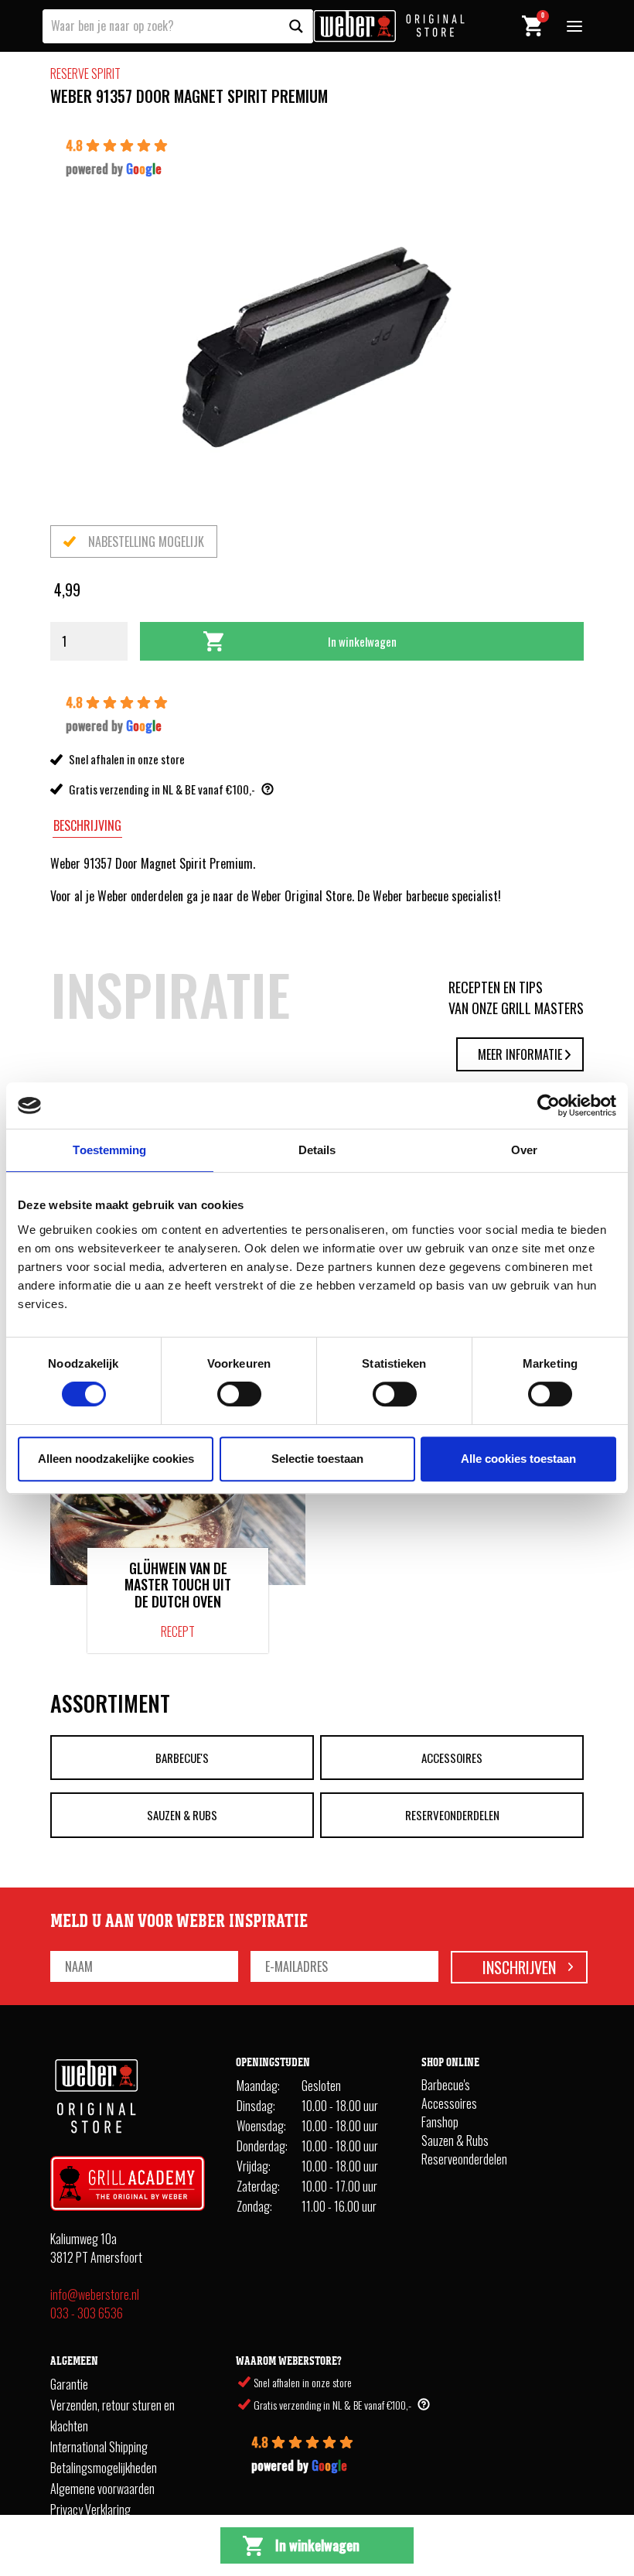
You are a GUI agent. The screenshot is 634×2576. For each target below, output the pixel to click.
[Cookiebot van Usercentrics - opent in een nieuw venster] (549, 1105)
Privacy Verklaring (90, 2509)
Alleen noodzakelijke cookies (116, 1459)
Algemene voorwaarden (102, 2489)
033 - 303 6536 (87, 2313)
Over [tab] (524, 1150)
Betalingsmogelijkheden (104, 2468)
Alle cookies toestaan (518, 1459)
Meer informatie (520, 1054)
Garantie (69, 2384)
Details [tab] (317, 1150)
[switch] (239, 1394)
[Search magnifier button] (296, 26)
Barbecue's (182, 1758)
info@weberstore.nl (95, 2294)
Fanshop (440, 2122)
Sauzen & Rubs (182, 1815)
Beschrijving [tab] (87, 825)
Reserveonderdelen (452, 1815)
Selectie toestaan (317, 1459)
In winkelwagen (362, 641)
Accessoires (452, 1758)
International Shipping (99, 2447)
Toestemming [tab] (109, 1150)
